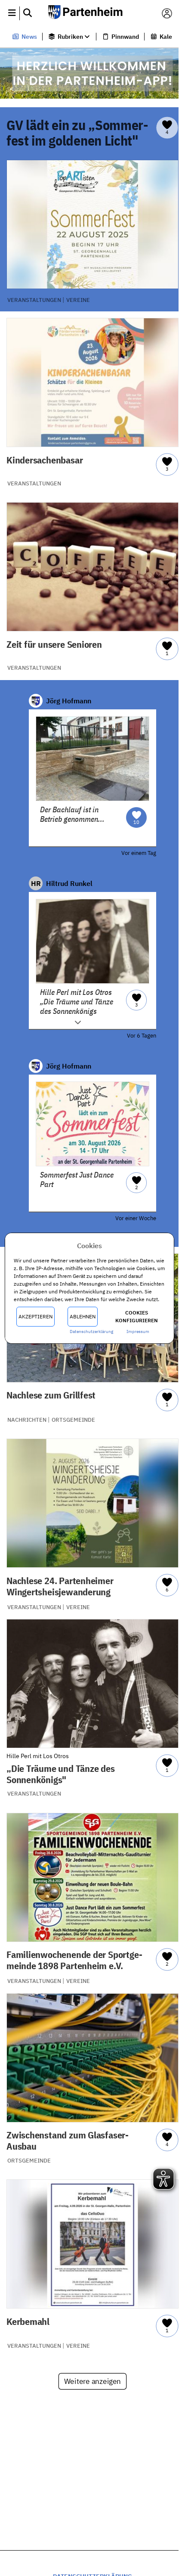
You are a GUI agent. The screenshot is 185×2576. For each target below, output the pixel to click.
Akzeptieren (35, 1316)
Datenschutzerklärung (91, 1332)
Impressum (138, 1332)
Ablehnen (83, 1316)
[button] (12, 13)
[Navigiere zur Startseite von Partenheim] (89, 13)
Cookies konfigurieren (137, 1316)
